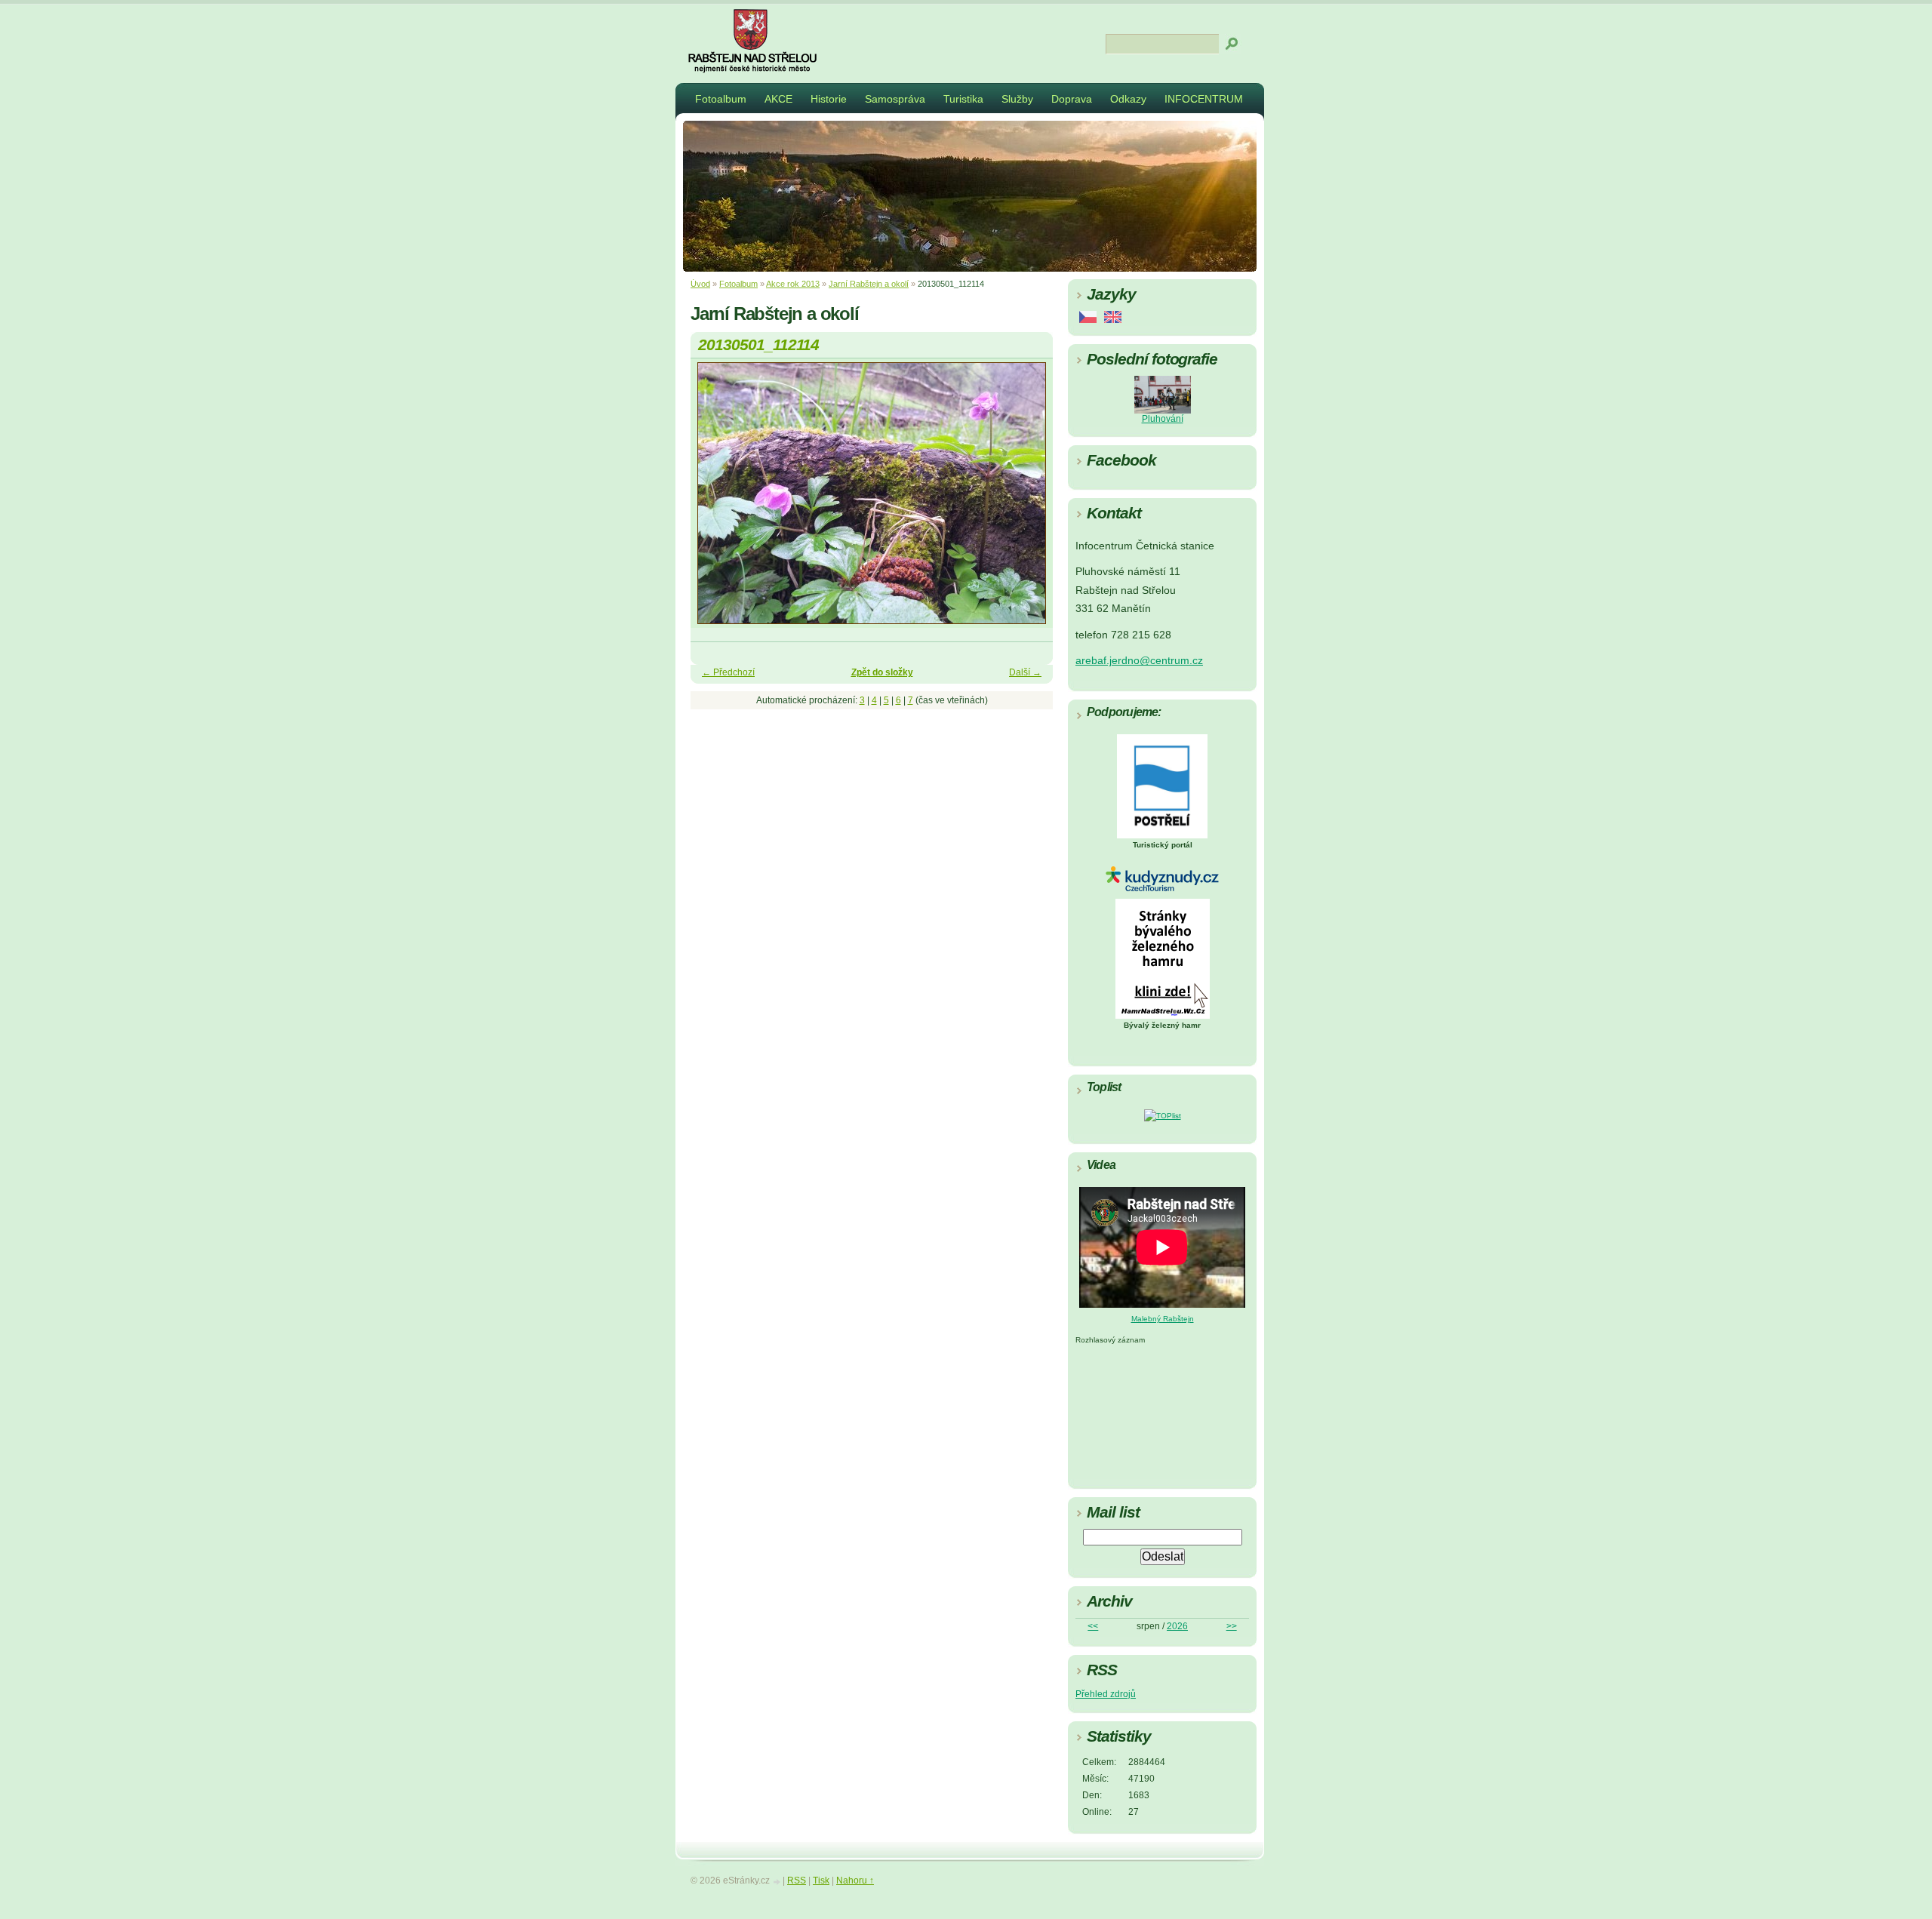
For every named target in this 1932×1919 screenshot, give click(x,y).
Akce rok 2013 (793, 284)
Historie (829, 99)
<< (1093, 1626)
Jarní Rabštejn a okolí (869, 284)
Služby (1017, 99)
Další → (1025, 672)
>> (1232, 1626)
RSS (797, 1881)
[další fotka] (1028, 500)
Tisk (821, 1881)
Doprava (1072, 99)
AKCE (778, 99)
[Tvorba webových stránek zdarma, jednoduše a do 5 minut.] (777, 1882)
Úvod (700, 284)
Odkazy (1128, 99)
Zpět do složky (882, 672)
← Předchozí (728, 672)
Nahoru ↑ (855, 1881)
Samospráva (895, 99)
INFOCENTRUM (1204, 99)
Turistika (963, 99)
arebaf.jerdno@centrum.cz (1139, 661)
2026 (1177, 1626)
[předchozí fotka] (715, 500)
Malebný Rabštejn (1163, 1319)
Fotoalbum (721, 99)
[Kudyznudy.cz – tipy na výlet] (1162, 889)
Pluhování (1163, 419)
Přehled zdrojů (1106, 1694)
